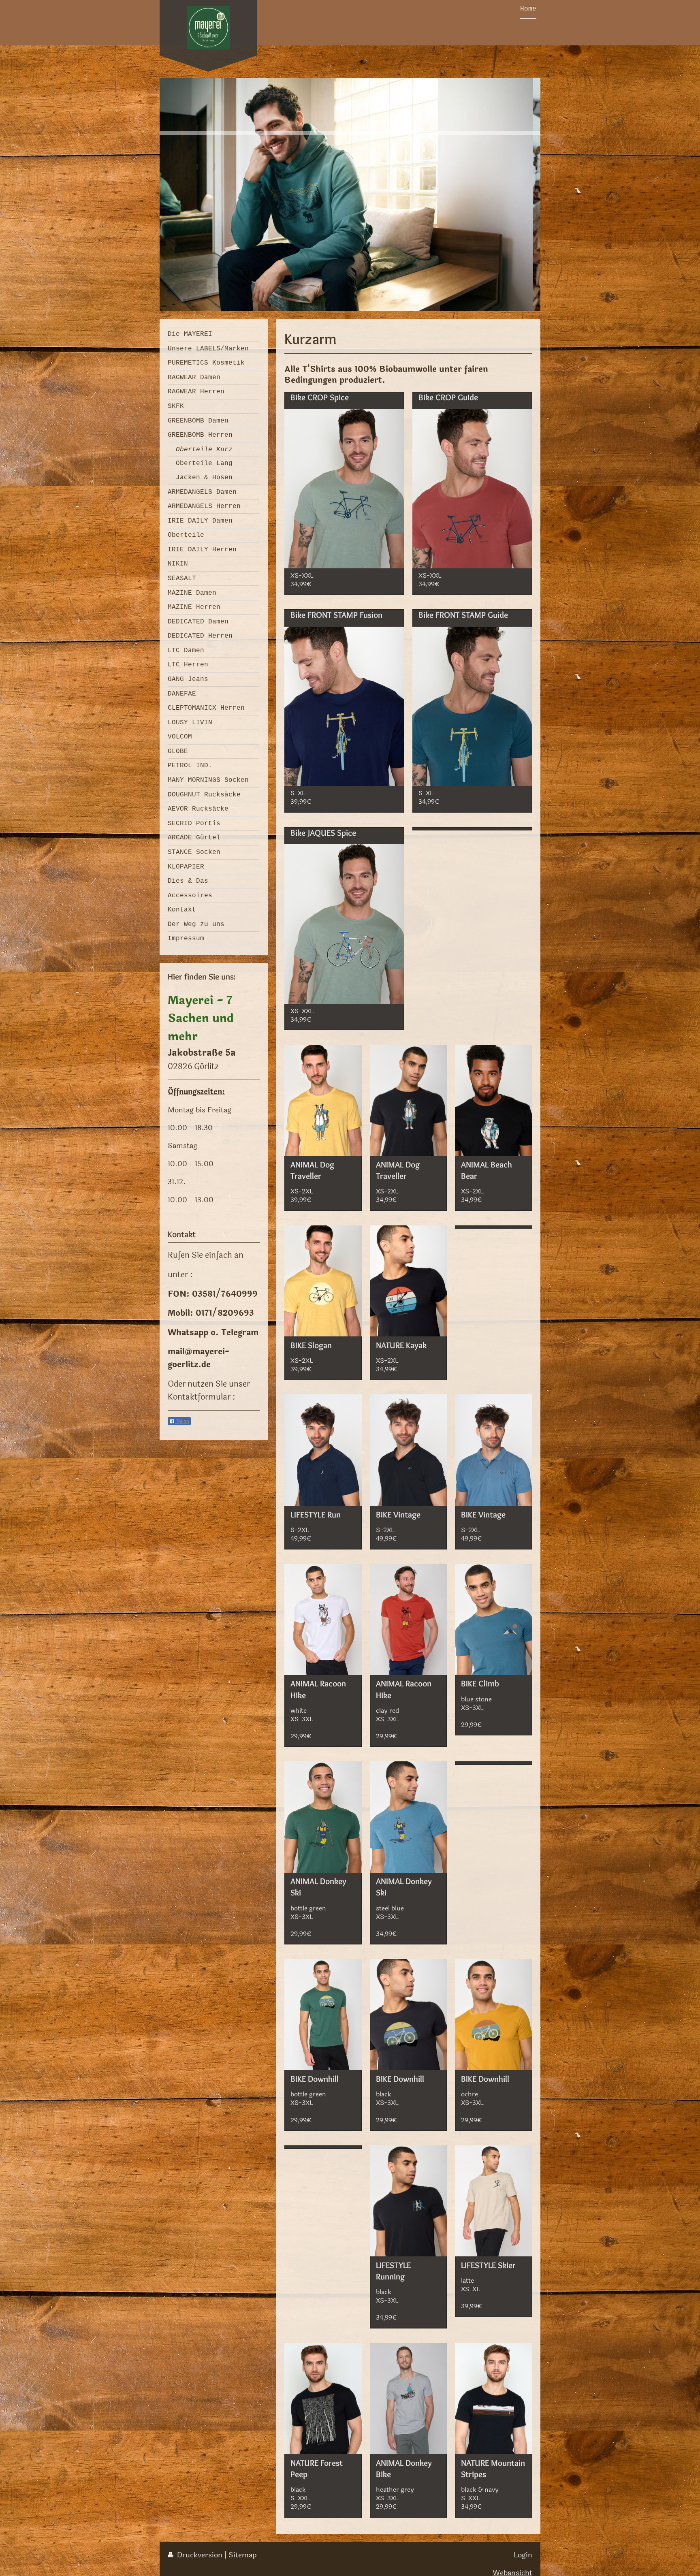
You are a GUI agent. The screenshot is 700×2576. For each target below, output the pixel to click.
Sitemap (242, 2555)
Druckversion (200, 2555)
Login (523, 2555)
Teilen (182, 1421)
